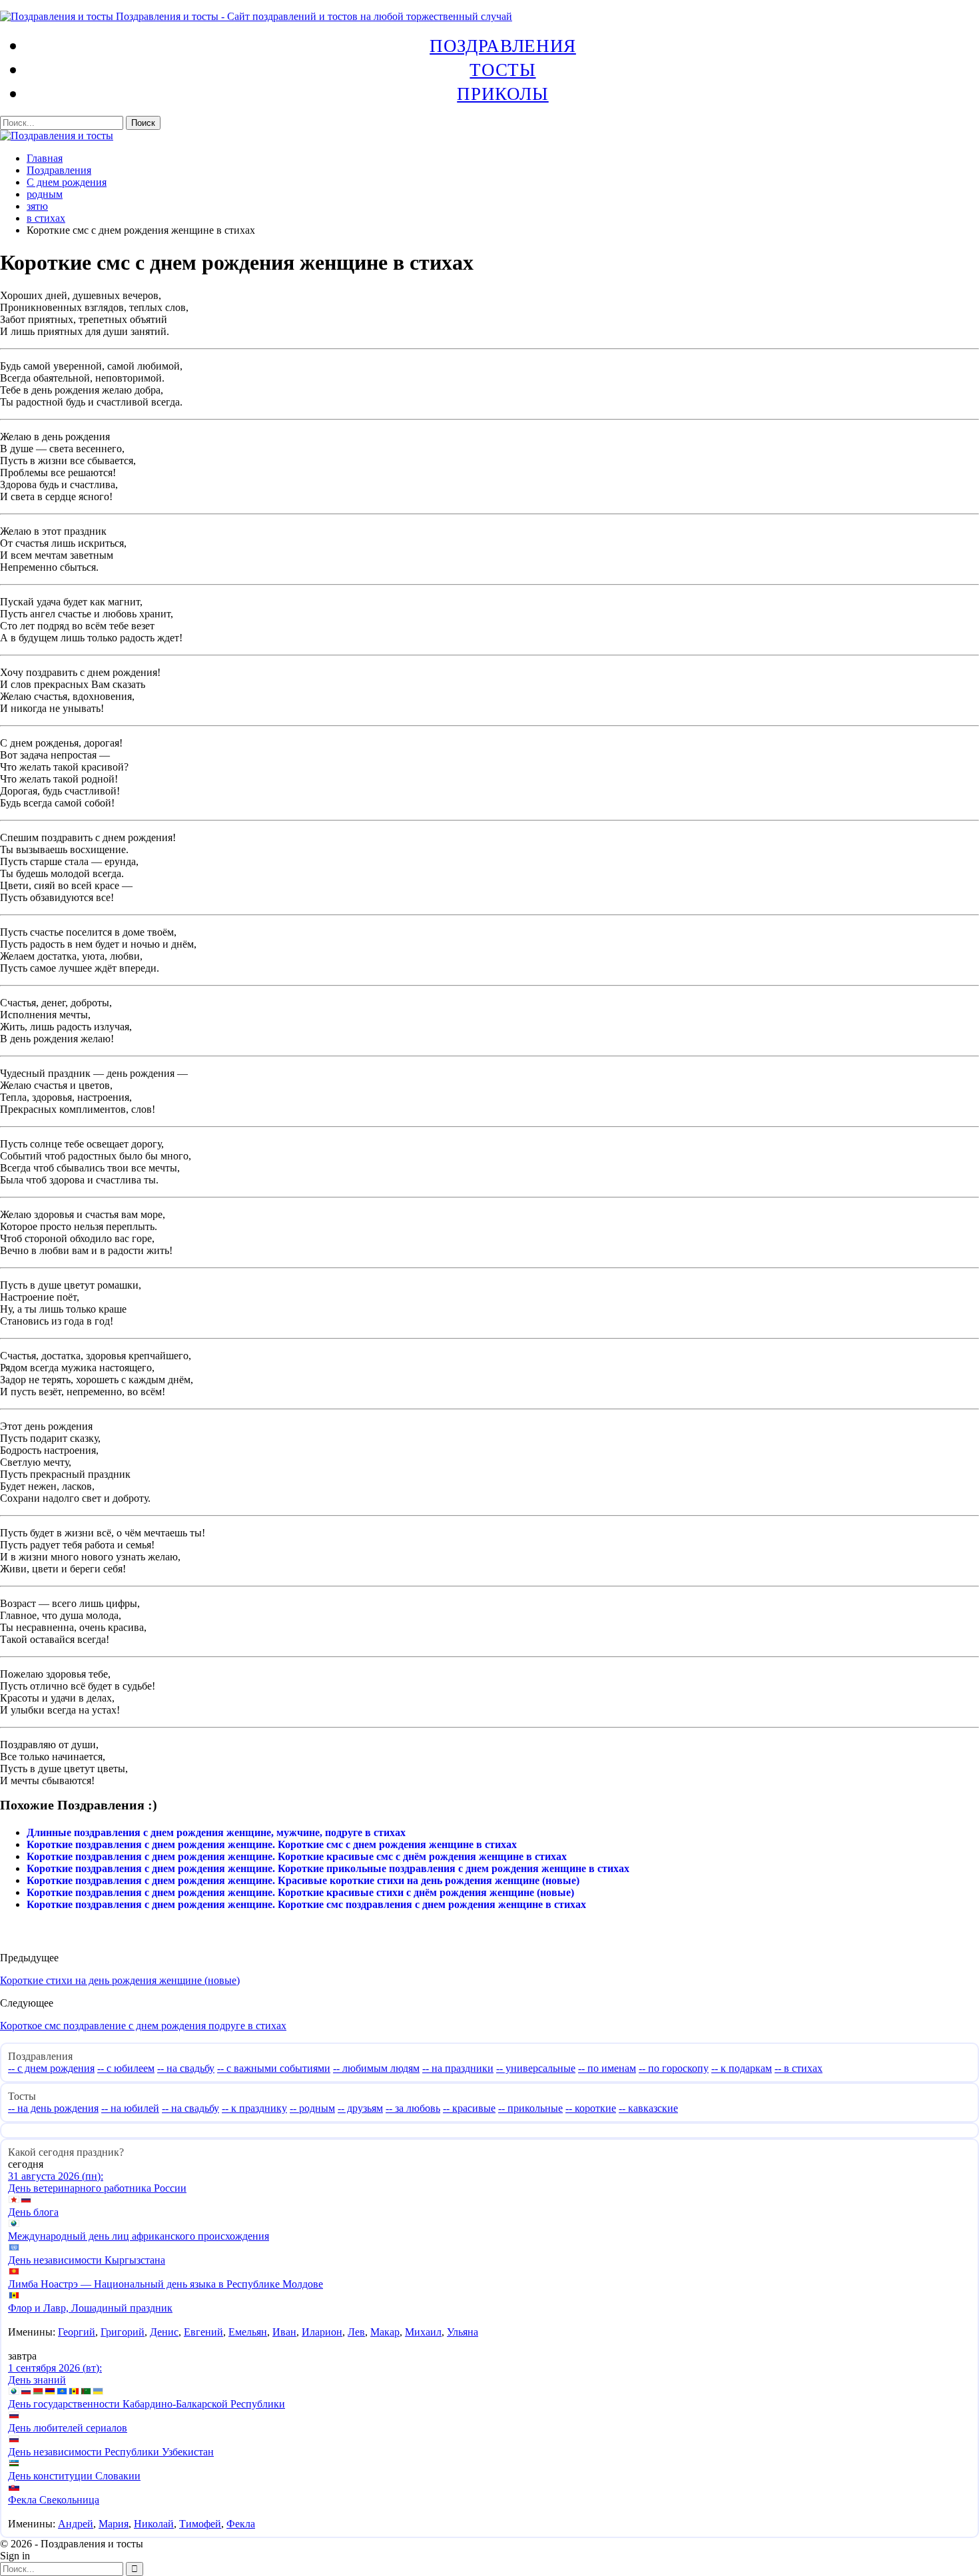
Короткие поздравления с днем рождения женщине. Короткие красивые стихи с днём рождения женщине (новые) (300, 1892)
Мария (114, 2524)
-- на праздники (458, 2068)
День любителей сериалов (68, 2428)
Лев (356, 2332)
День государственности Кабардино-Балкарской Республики (147, 2404)
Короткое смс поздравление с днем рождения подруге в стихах (143, 2026)
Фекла (241, 2524)
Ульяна (463, 2332)
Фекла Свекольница (54, 2500)
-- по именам (607, 2068)
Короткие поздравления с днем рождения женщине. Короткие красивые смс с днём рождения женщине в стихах (297, 1856)
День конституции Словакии (74, 2476)
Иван (284, 2332)
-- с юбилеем (126, 2068)
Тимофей (200, 2524)
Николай (154, 2524)
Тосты (502, 69)
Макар (385, 2332)
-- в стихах (799, 2068)
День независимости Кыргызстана (87, 2260)
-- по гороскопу (674, 2068)
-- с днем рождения (51, 2068)
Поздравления (503, 45)
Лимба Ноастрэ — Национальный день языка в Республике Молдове (165, 2284)
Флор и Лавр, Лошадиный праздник (90, 2308)
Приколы (502, 93)
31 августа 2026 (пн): (56, 2176)
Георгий (77, 2332)
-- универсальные (536, 2068)
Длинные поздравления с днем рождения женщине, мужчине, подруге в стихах (216, 1832)
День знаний (37, 2380)
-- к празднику (254, 2108)
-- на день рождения (53, 2108)
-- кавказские (648, 2108)
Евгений (203, 2332)
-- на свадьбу (186, 2068)
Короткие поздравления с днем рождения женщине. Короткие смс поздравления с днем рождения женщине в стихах (306, 1904)
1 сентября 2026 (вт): (55, 2368)
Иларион (322, 2332)
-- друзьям (360, 2108)
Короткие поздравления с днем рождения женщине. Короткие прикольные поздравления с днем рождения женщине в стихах (328, 1868)
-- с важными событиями (274, 2068)
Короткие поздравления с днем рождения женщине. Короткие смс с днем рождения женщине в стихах (272, 1844)
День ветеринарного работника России (97, 2188)
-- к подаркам (742, 2068)
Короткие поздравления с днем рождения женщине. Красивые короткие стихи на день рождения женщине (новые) (303, 1880)
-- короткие (591, 2108)
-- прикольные (530, 2108)
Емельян (248, 2332)
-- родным (312, 2108)
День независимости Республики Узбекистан (111, 2452)
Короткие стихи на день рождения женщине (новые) (120, 1980)
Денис (164, 2332)
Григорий (123, 2332)
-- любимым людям (376, 2068)
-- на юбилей (130, 2108)
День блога (33, 2212)
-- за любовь (413, 2108)
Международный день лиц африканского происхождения (139, 2236)
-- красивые (469, 2108)
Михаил (423, 2332)
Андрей (76, 2524)
